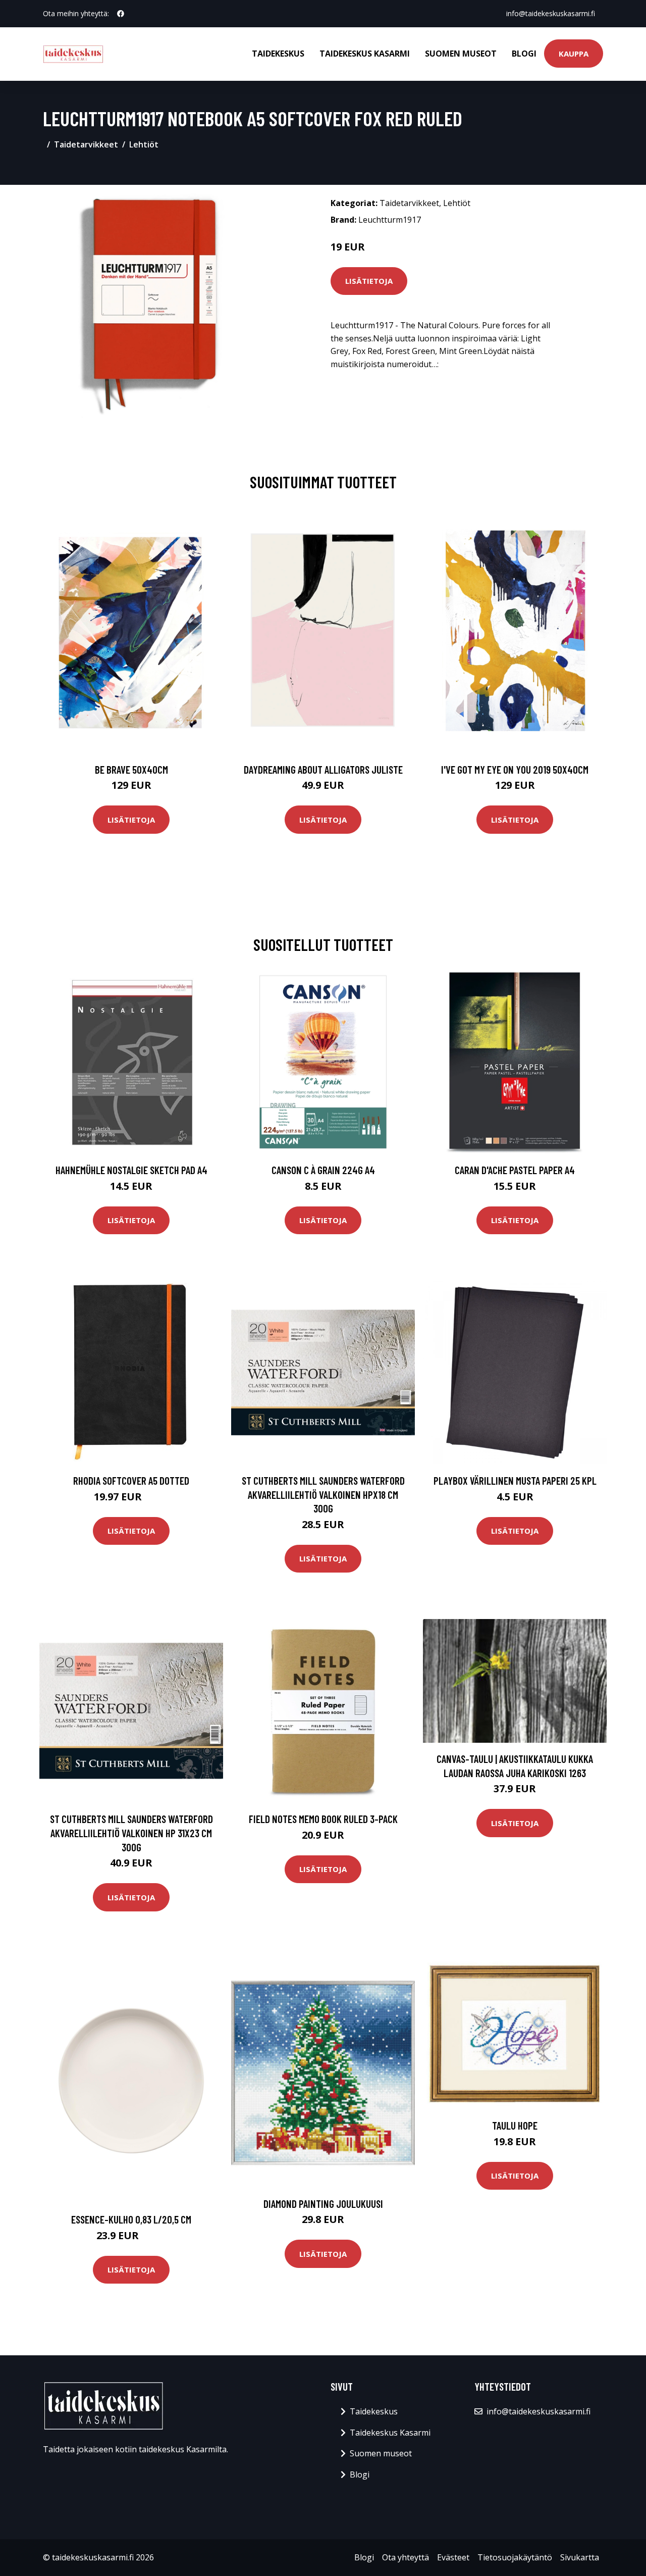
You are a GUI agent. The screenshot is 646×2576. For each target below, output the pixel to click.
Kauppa (574, 54)
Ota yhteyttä (406, 2557)
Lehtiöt (144, 144)
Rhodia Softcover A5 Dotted (131, 1480)
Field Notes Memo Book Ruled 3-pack (323, 1819)
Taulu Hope (515, 2125)
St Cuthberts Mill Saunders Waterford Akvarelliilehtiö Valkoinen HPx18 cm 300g (323, 1494)
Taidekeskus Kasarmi (365, 54)
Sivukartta (580, 2557)
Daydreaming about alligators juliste (323, 769)
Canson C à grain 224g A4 (323, 1170)
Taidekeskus (278, 54)
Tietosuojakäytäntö (515, 2557)
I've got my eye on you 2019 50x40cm (515, 769)
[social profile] (121, 14)
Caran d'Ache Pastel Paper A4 (515, 1170)
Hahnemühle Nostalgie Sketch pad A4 (131, 1170)
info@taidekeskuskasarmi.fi (551, 13)
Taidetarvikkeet (86, 144)
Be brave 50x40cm (131, 769)
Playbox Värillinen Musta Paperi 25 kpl (515, 1480)
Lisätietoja (369, 281)
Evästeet (453, 2557)
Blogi (524, 54)
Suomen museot (461, 54)
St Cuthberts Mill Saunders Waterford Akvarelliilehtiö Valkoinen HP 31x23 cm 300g (131, 1833)
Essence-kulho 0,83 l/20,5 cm (131, 2219)
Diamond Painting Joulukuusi (323, 2204)
